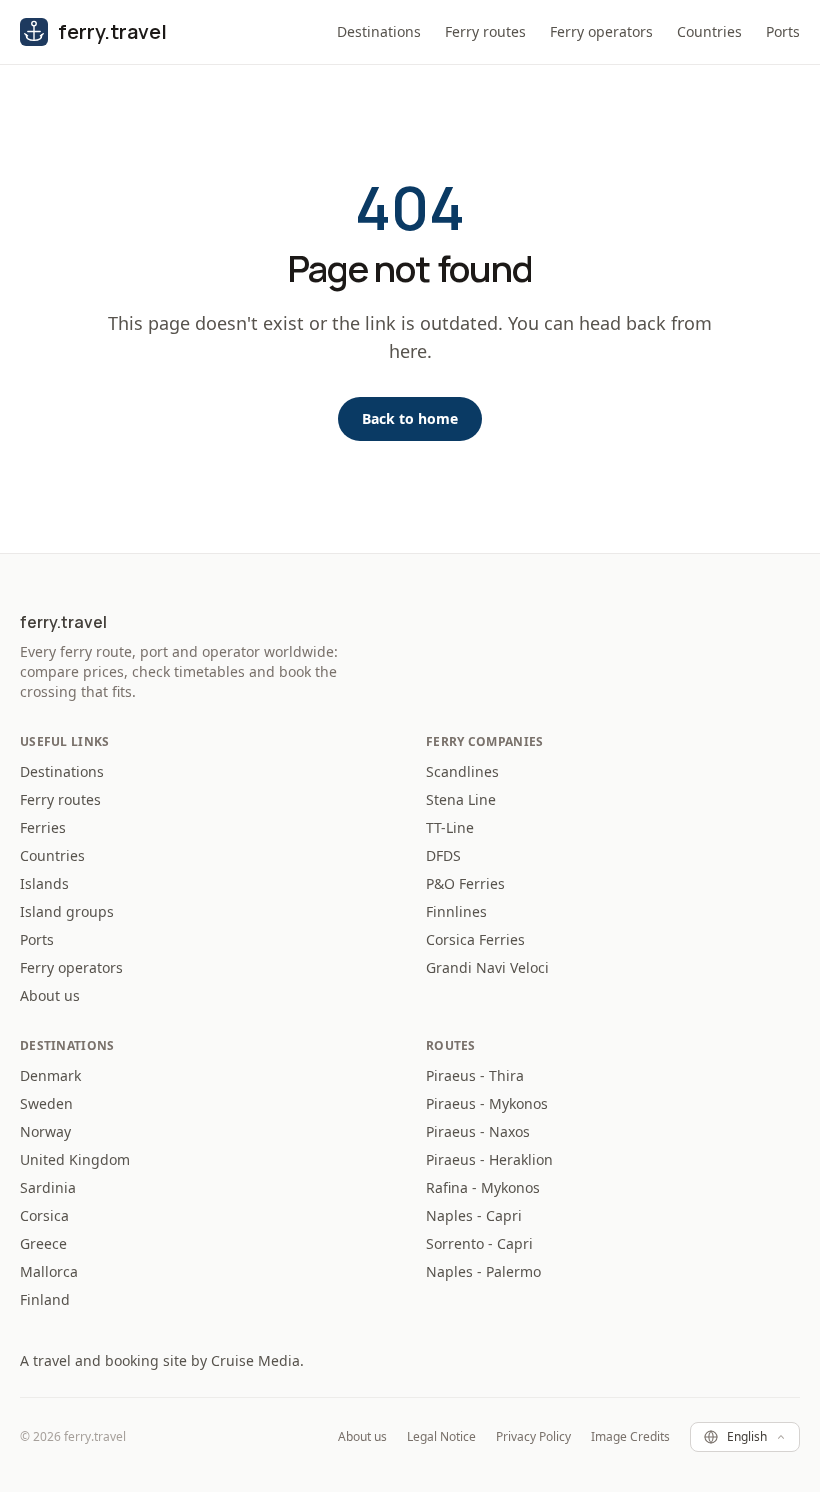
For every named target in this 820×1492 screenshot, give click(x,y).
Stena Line (461, 799)
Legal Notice (441, 1437)
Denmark (50, 1075)
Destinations (379, 31)
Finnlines (456, 911)
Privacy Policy (533, 1437)
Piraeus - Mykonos (487, 1103)
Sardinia (48, 1187)
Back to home (410, 418)
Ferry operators (601, 31)
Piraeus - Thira (475, 1075)
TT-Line (450, 827)
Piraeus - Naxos (478, 1131)
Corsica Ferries (475, 939)
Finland (45, 1299)
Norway (45, 1131)
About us (50, 995)
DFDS (443, 855)
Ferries (43, 827)
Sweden (46, 1103)
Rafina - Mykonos (483, 1187)
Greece (43, 1243)
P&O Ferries (465, 883)
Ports (783, 31)
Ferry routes (485, 31)
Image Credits (630, 1437)
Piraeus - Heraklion (489, 1159)
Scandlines (462, 771)
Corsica (44, 1215)
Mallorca (49, 1271)
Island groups (67, 911)
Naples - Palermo (483, 1271)
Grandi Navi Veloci (487, 967)
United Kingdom (75, 1159)
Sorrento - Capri (479, 1243)
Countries (709, 31)
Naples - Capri (474, 1215)
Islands (44, 883)
